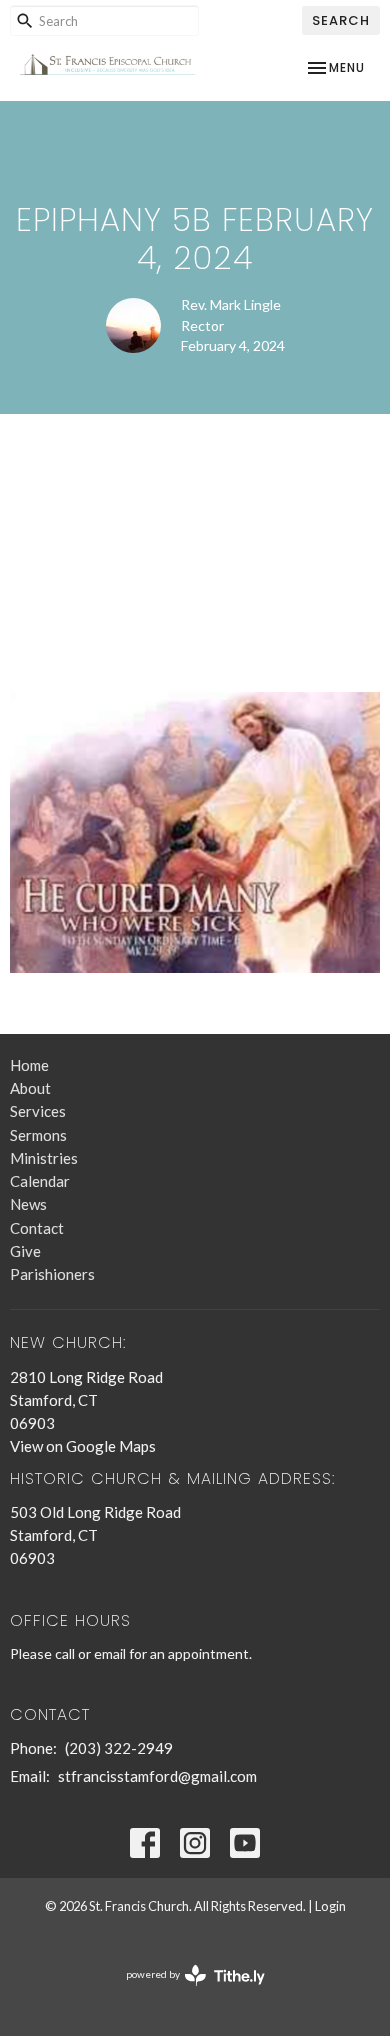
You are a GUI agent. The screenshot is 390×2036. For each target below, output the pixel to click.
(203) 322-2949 (119, 1748)
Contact (37, 1228)
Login (330, 1906)
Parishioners (52, 1274)
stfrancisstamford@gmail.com (157, 1776)
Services (38, 1111)
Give (25, 1251)
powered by (185, 1991)
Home (29, 1065)
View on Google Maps (83, 1446)
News (28, 1204)
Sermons (38, 1135)
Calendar (40, 1181)
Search (341, 20)
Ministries (44, 1158)
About (30, 1088)
